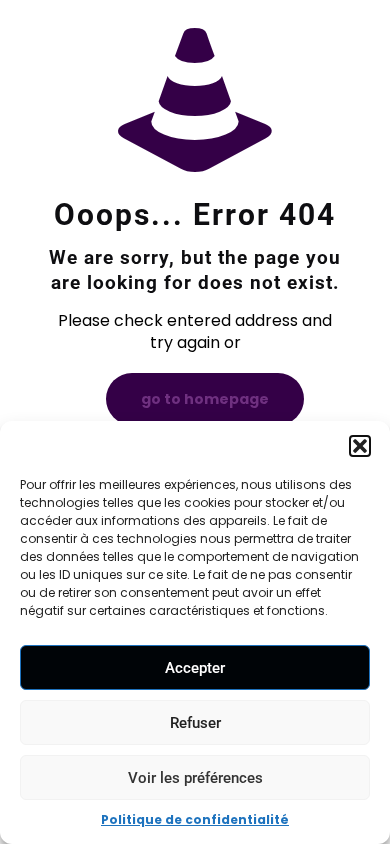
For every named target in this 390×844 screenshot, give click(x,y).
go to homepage (205, 399)
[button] (360, 446)
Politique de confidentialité (195, 819)
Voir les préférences (195, 778)
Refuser (195, 723)
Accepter (195, 668)
